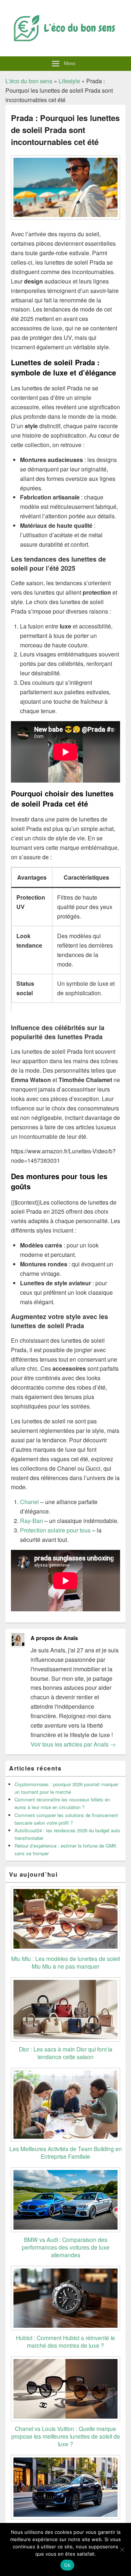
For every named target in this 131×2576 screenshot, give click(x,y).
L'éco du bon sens (29, 81)
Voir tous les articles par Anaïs (73, 1744)
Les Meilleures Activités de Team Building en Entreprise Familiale (66, 2152)
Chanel (29, 1502)
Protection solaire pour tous (55, 1530)
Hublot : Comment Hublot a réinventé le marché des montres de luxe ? (65, 2341)
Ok (67, 2565)
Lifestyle (69, 81)
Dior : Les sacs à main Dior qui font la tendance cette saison (66, 2053)
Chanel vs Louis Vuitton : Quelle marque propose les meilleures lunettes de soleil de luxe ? (66, 2436)
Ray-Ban (31, 1521)
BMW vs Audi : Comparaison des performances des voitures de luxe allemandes (66, 2247)
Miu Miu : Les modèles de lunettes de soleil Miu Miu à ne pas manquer (65, 1962)
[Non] (122, 2549)
